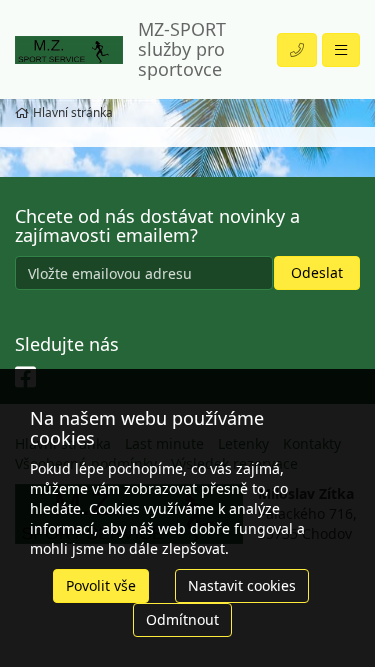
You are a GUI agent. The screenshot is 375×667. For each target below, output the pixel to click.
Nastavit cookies (242, 585)
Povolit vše (101, 585)
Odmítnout (182, 619)
